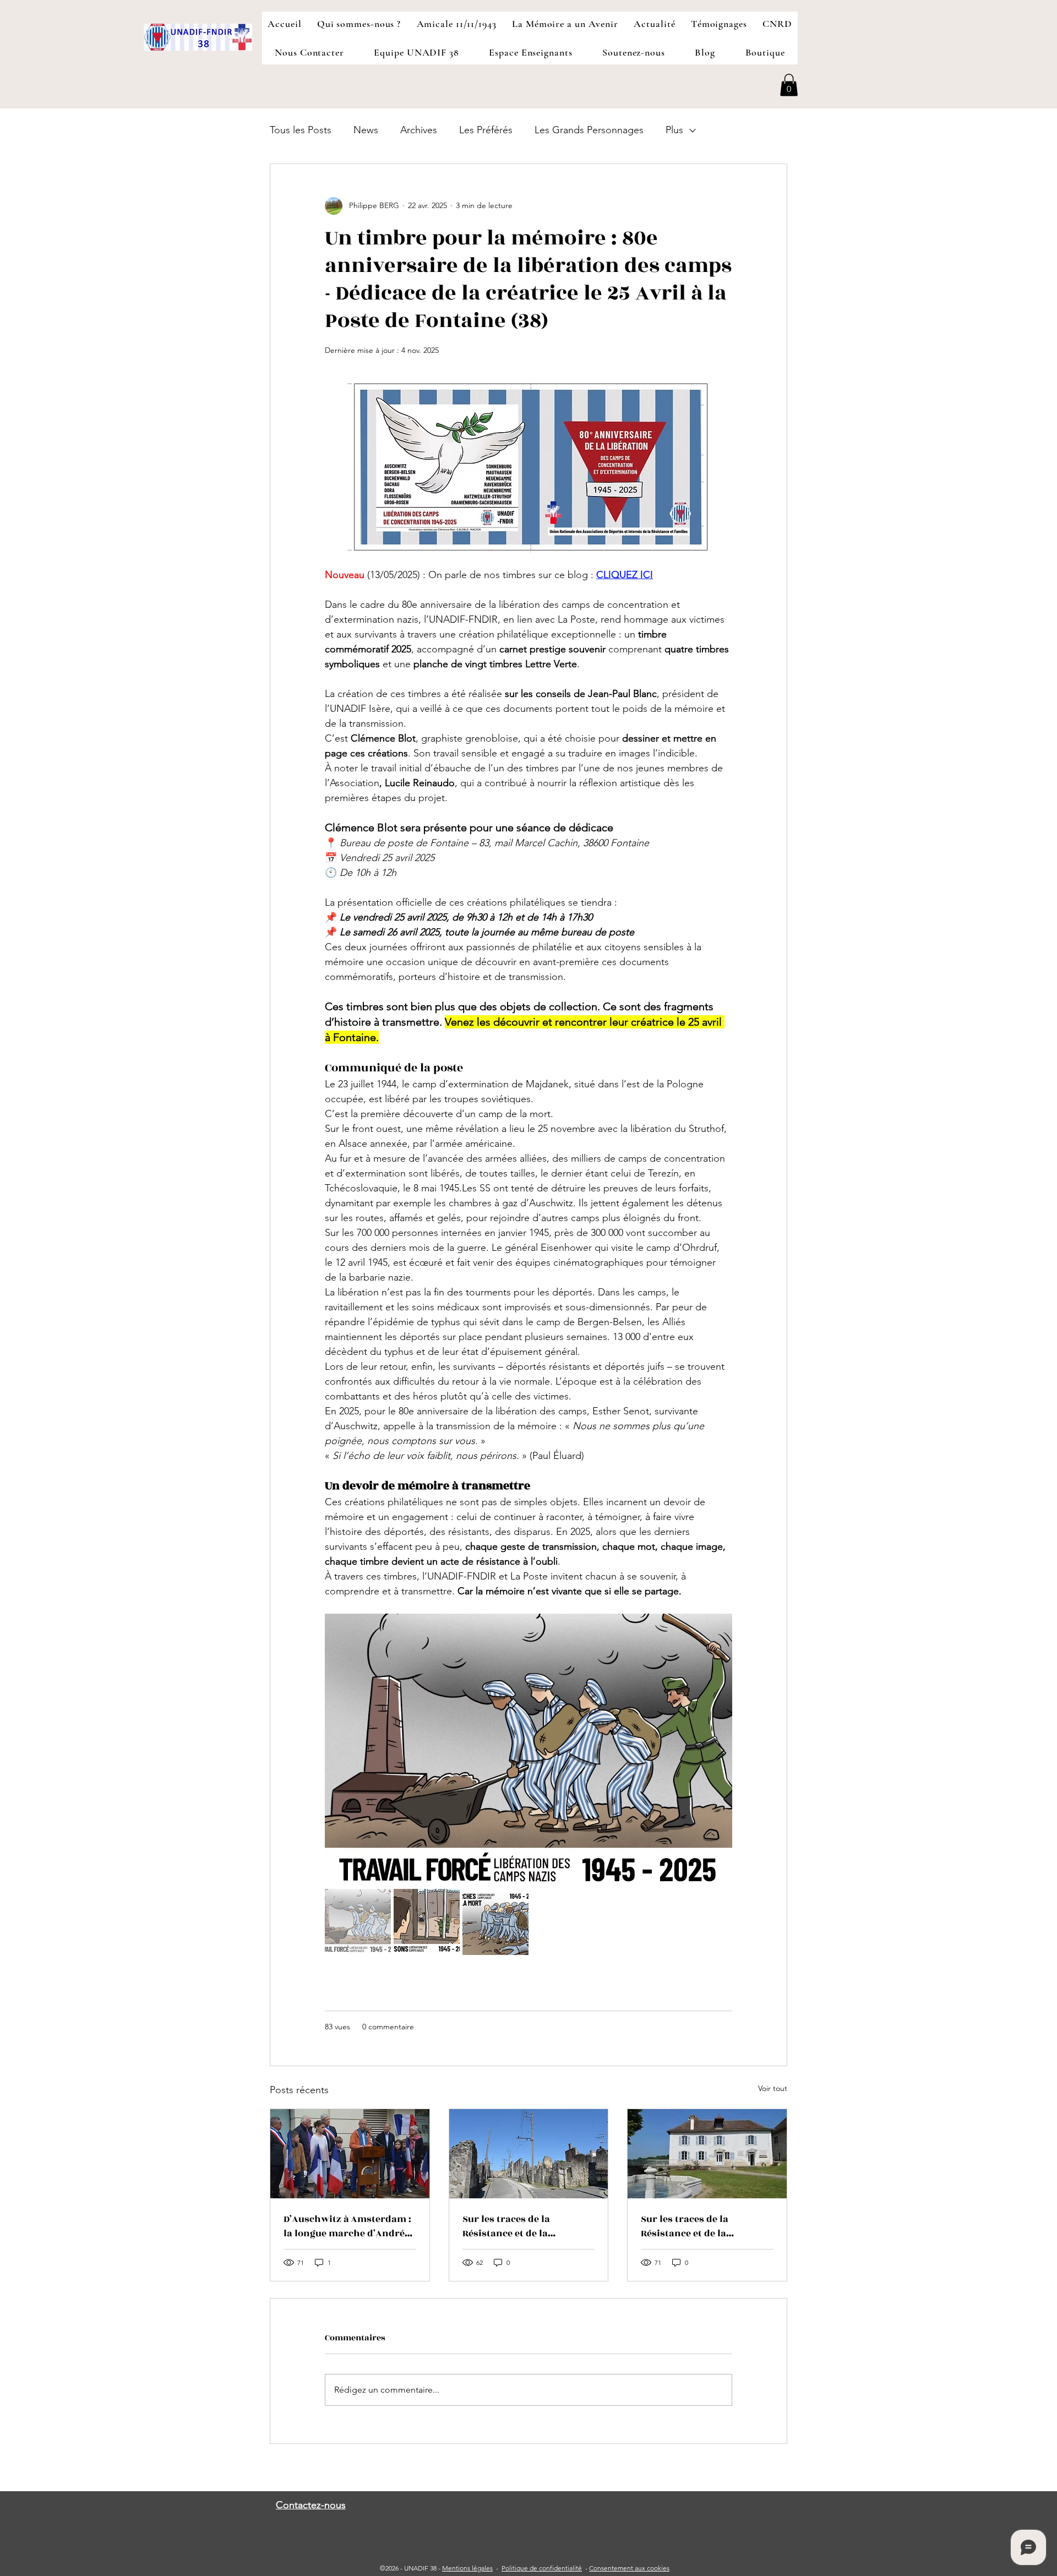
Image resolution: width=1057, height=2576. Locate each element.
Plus (674, 130)
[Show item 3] (495, 1922)
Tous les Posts (301, 130)
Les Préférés (486, 130)
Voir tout (773, 2088)
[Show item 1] (358, 1922)
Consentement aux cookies (629, 2568)
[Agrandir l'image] (528, 1751)
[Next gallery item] (719, 1752)
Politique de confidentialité (542, 2568)
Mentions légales (467, 2568)
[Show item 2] (427, 1922)
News (366, 130)
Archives (419, 130)
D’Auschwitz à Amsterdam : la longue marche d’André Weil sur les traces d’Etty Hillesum (347, 2226)
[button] (789, 85)
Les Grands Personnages (589, 130)
